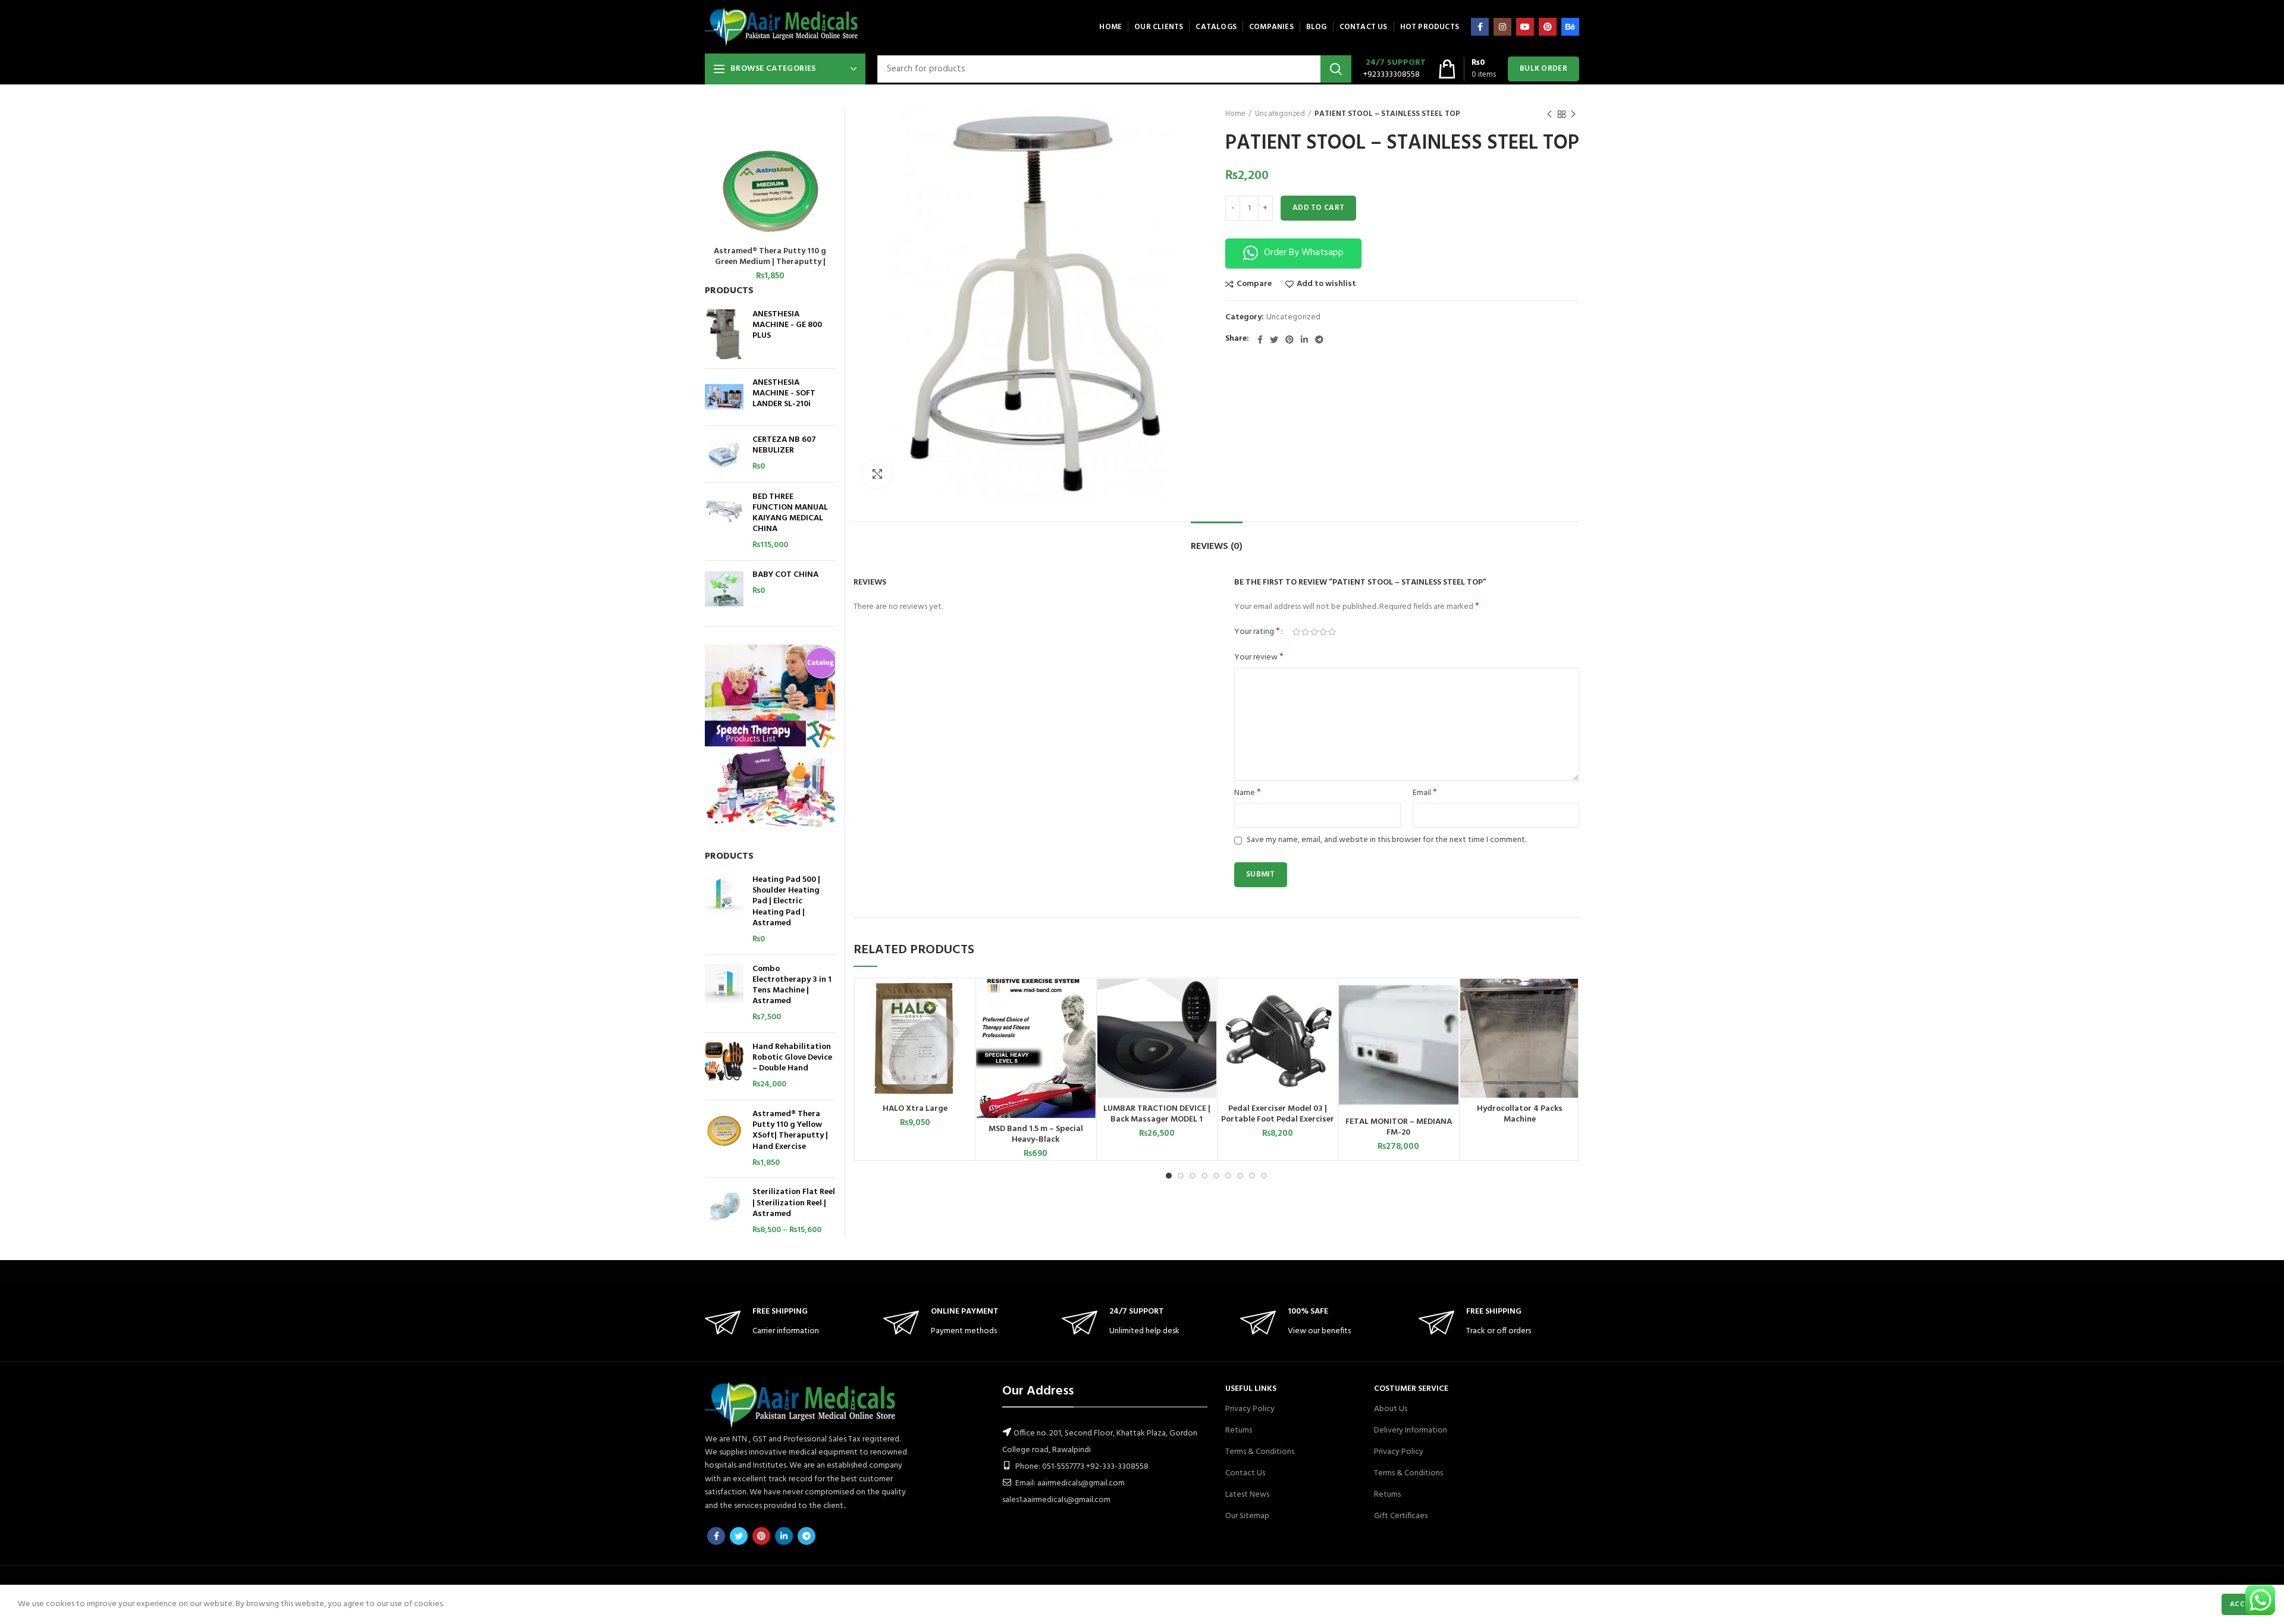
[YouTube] (1525, 27)
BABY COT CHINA (785, 575)
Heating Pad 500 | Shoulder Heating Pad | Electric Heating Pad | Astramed (786, 902)
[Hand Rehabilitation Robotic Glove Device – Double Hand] (724, 1066)
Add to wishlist (1326, 284)
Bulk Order (1543, 69)
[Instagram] (1502, 27)
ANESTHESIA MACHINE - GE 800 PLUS (787, 326)
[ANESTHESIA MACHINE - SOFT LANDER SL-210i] (724, 397)
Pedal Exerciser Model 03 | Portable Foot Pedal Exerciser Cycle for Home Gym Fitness (1278, 1120)
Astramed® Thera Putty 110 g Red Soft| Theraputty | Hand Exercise (770, 257)
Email (1425, 793)
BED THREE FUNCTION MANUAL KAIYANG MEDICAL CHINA (790, 513)
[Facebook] (1480, 27)
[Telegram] (1319, 340)
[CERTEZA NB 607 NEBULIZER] (724, 454)
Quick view (965, 1025)
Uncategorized (1280, 114)
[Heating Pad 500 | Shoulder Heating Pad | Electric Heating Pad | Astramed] (724, 910)
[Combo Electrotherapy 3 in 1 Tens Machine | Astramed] (724, 994)
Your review (1259, 658)
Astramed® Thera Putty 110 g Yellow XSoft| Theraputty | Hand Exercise (790, 1131)
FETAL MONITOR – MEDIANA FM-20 (1399, 1127)
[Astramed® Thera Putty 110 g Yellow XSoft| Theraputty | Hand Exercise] (724, 1139)
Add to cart (1318, 208)
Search (1336, 69)
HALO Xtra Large (915, 1109)
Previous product (1549, 114)
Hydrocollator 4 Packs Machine (1520, 1114)
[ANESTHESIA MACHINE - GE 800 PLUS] (724, 334)
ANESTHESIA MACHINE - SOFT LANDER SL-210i (784, 394)
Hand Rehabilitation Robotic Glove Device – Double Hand (792, 1058)
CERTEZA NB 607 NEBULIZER (784, 445)
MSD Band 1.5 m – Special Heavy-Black (1036, 1135)
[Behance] (1570, 27)
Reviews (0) (1217, 546)
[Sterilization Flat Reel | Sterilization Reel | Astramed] (724, 1211)
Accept (2244, 1604)
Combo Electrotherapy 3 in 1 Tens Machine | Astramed (792, 986)
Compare (1254, 284)
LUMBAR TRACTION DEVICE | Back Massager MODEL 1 (1157, 1114)
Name (1248, 793)
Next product (1573, 114)
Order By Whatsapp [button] (1304, 253)
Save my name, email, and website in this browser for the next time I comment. (1386, 840)
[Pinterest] (1548, 27)
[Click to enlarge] (877, 474)
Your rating (1257, 632)
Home (1235, 114)
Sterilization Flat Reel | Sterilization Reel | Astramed (794, 1203)
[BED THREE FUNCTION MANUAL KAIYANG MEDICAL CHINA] (724, 522)
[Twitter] (1274, 340)
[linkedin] (1304, 340)
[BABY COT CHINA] (724, 589)
